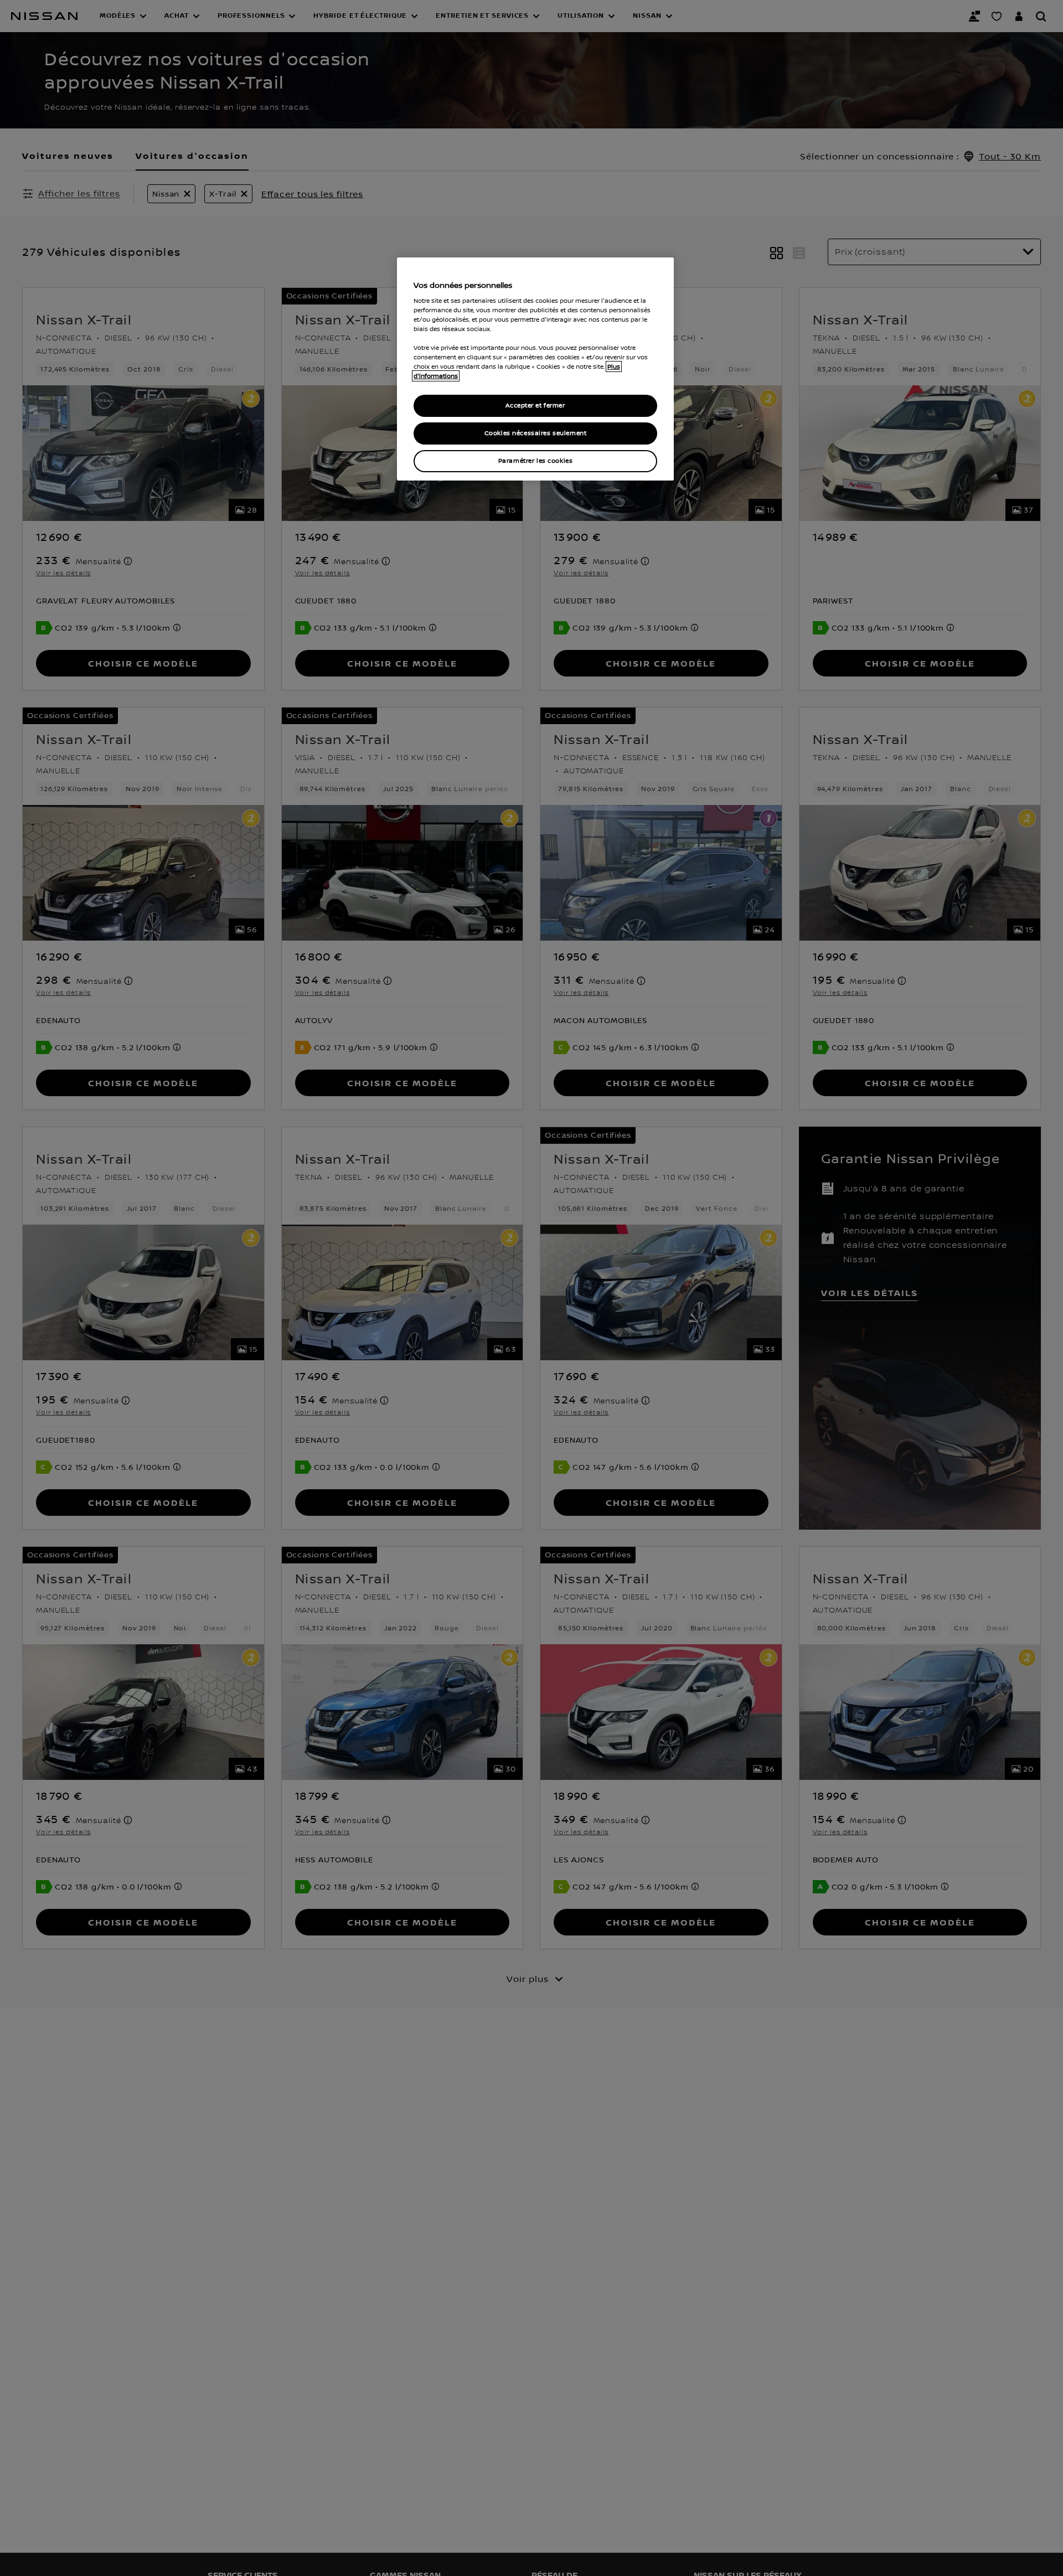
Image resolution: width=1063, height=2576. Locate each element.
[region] (535, 369)
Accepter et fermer (535, 406)
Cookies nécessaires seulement (536, 433)
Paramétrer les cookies (536, 461)
